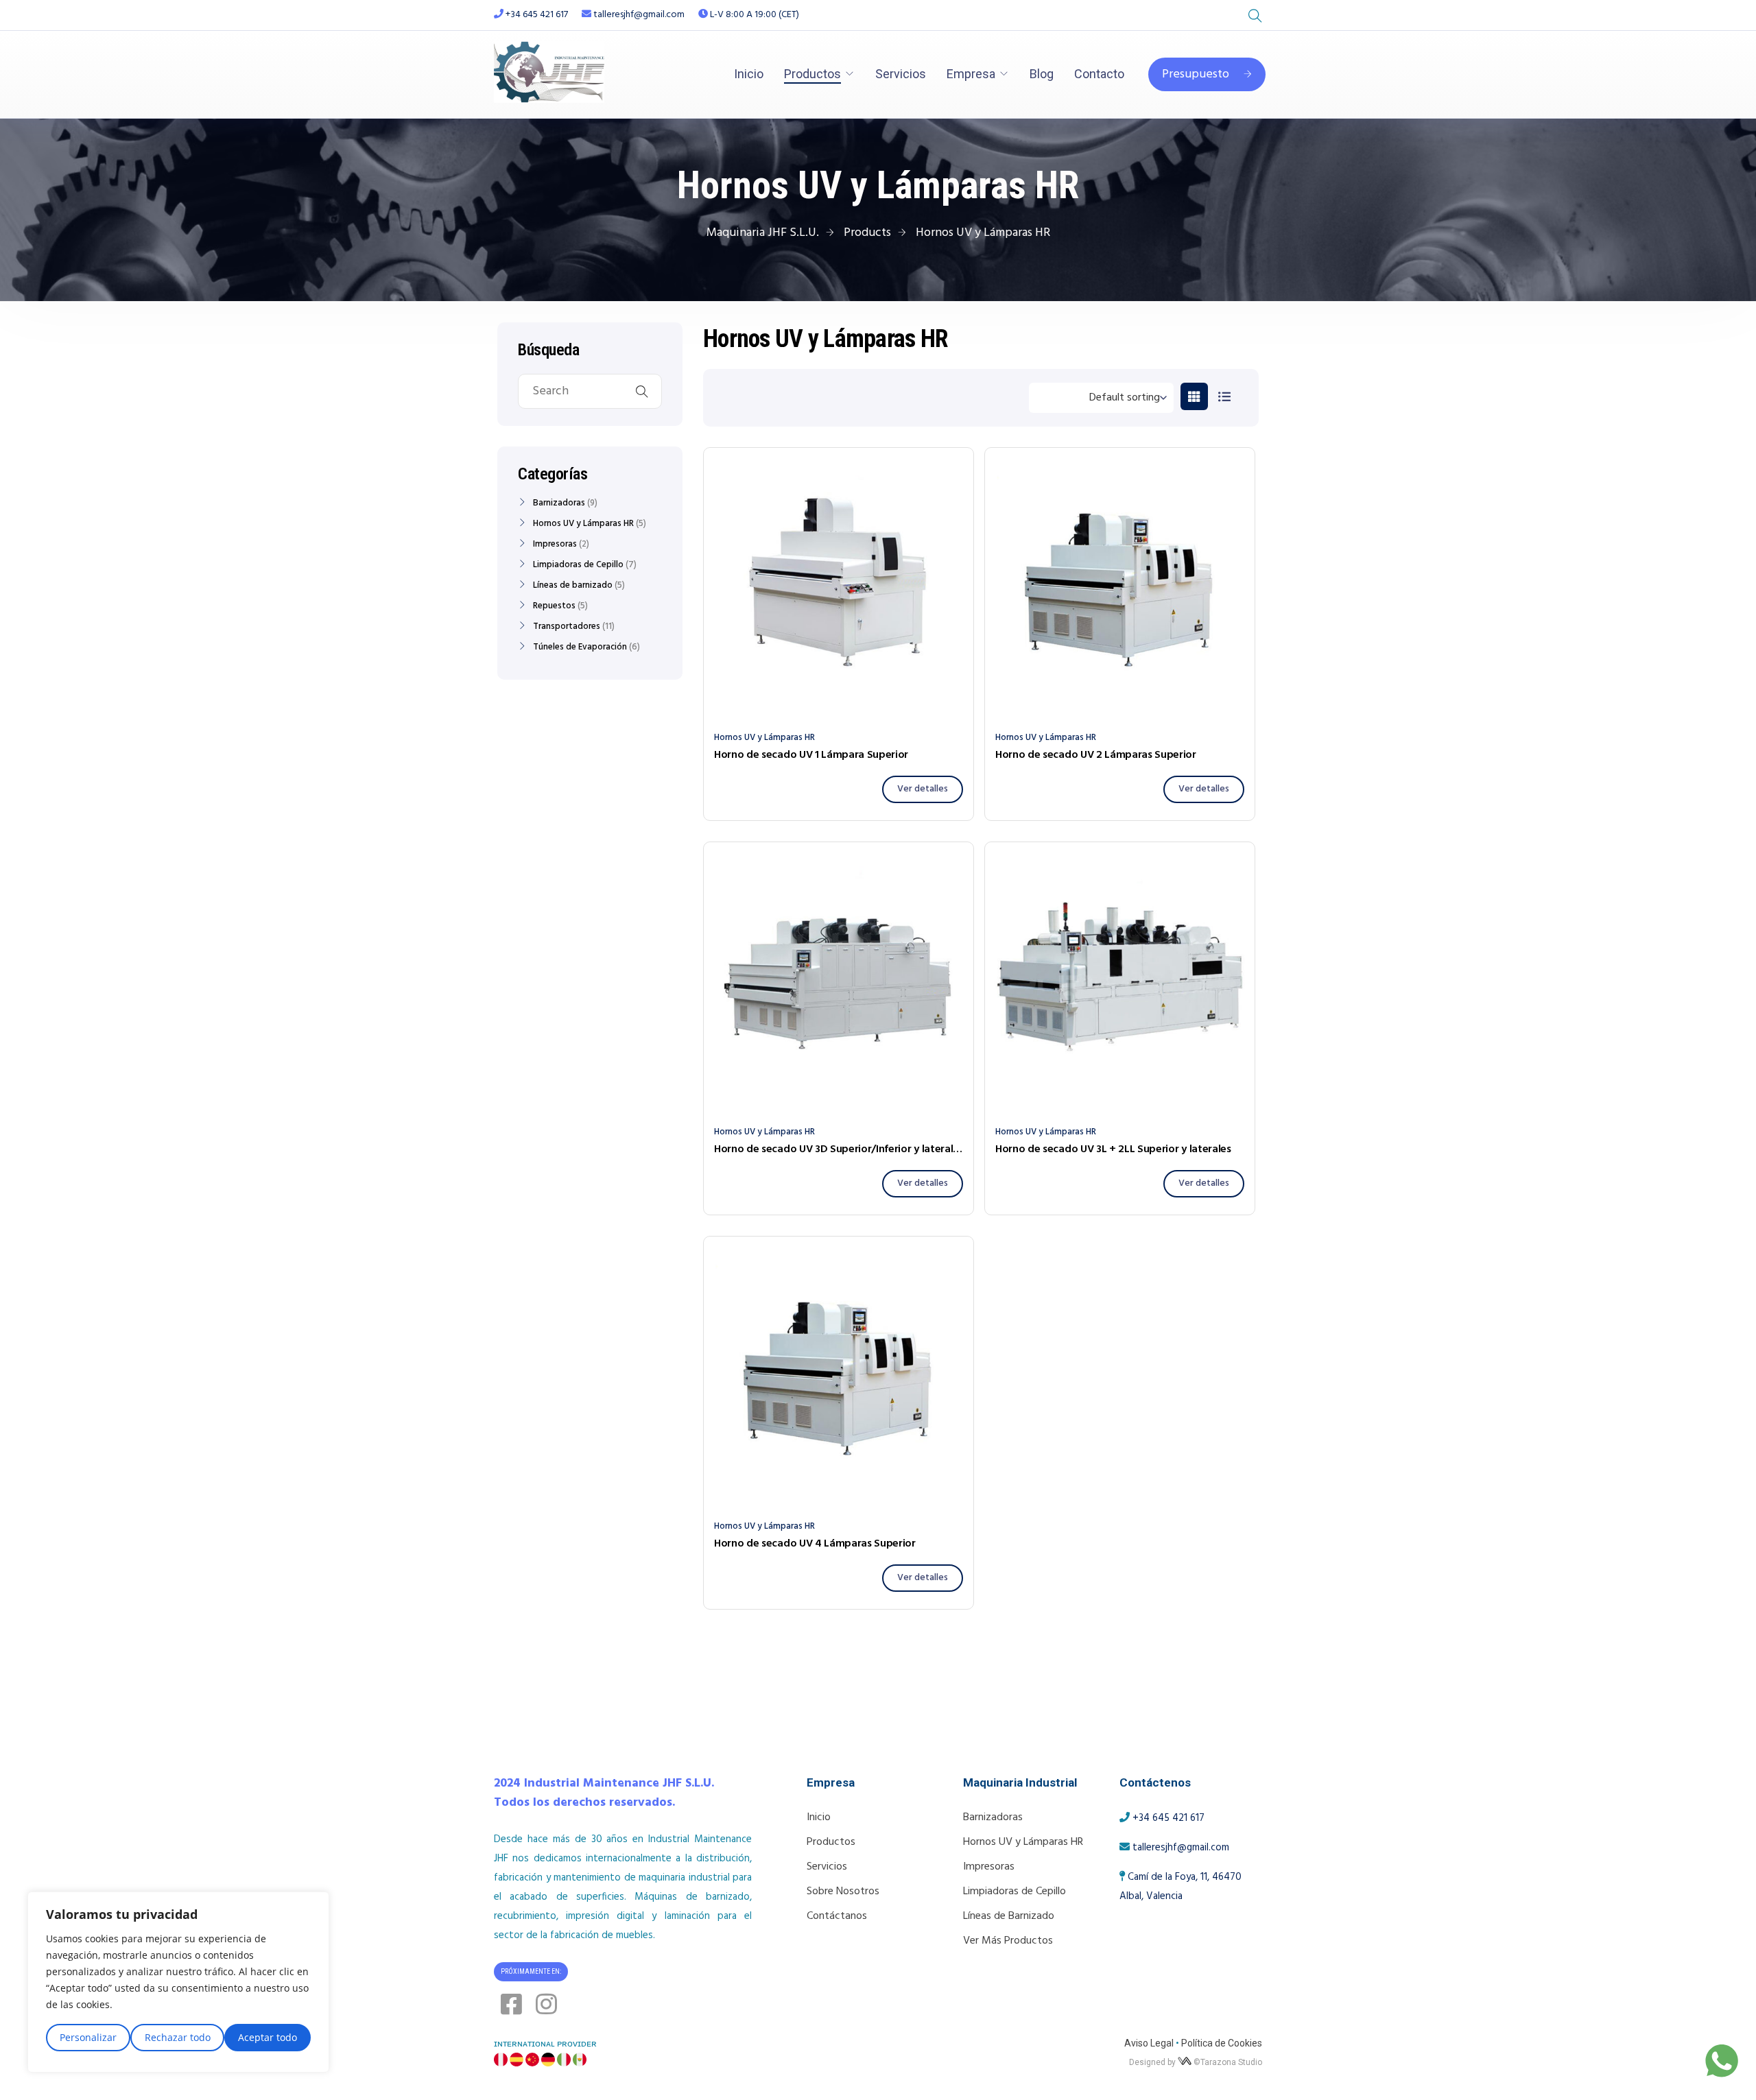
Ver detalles (923, 789)
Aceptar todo (268, 2037)
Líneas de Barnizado (1009, 1916)
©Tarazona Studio (1228, 2062)
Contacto (1099, 74)
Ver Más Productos (1008, 1941)
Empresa (971, 74)
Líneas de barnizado (573, 586)
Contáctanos (837, 1916)
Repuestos (554, 606)
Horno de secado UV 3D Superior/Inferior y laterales (839, 1149)
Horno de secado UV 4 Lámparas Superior (815, 1544)
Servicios (901, 74)
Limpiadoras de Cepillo (578, 565)
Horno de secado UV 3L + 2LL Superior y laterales (1113, 1149)
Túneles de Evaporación (580, 647)
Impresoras (555, 545)
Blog (1042, 74)
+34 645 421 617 (537, 15)
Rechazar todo (178, 2037)
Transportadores (567, 627)
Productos (812, 74)
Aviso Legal (1149, 2043)
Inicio (749, 74)
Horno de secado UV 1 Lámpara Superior (811, 755)
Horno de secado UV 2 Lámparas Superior (1096, 755)
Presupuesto (1196, 74)
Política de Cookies (1222, 2043)
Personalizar (88, 2037)
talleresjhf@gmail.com (638, 15)
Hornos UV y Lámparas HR (764, 738)
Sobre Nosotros (843, 1892)
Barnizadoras (559, 503)
